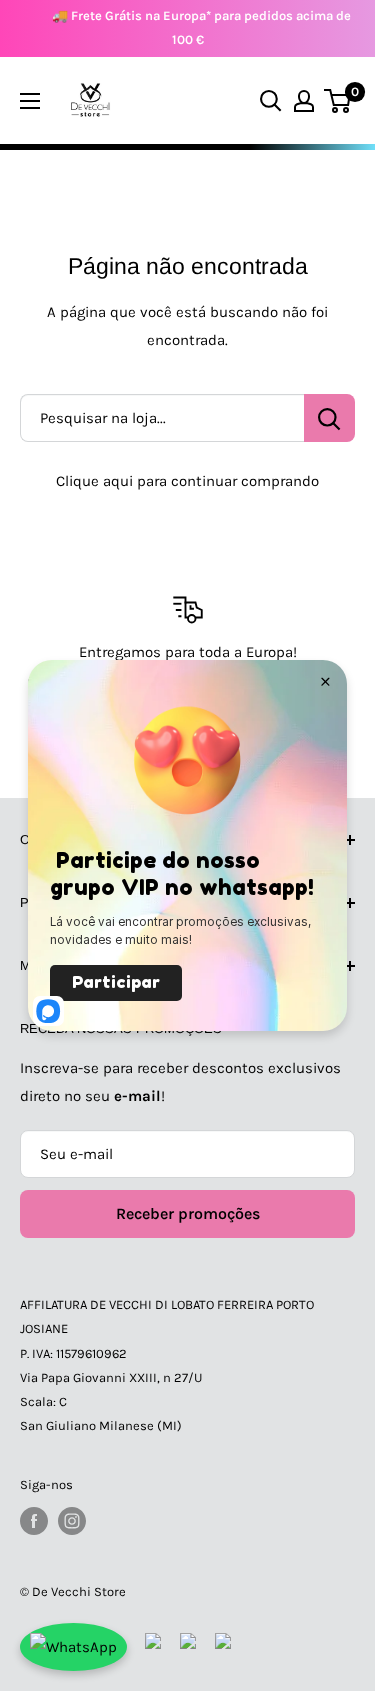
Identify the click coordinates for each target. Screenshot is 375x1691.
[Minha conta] (304, 101)
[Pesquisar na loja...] (329, 418)
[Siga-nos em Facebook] (34, 1521)
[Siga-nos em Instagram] (72, 1521)
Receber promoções (188, 1213)
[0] (338, 101)
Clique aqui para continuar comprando (187, 481)
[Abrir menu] (30, 101)
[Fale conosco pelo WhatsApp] (73, 1647)
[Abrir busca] (271, 101)
